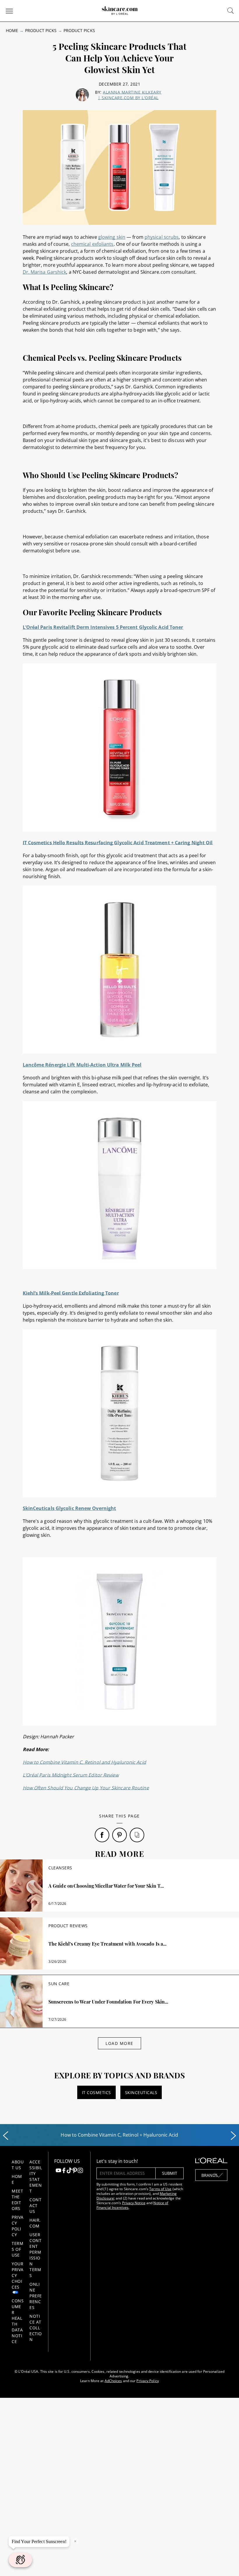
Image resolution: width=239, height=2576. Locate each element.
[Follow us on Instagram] (80, 2171)
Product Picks (41, 30)
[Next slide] (233, 2136)
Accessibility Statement (36, 2176)
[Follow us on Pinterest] (75, 2171)
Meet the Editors (17, 2200)
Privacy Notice (134, 2203)
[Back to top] (226, 2563)
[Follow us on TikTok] (69, 2171)
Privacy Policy (18, 2226)
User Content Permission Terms (35, 2255)
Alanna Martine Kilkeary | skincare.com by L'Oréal (130, 95)
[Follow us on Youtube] (58, 2171)
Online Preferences (36, 2296)
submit (170, 2173)
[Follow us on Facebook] (64, 2171)
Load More (119, 2043)
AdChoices (113, 2381)
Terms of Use (17, 2249)
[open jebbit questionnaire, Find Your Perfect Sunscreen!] (20, 2560)
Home (12, 30)
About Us (18, 2165)
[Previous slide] (6, 2136)
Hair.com (35, 2223)
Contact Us (35, 2205)
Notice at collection (36, 2328)
